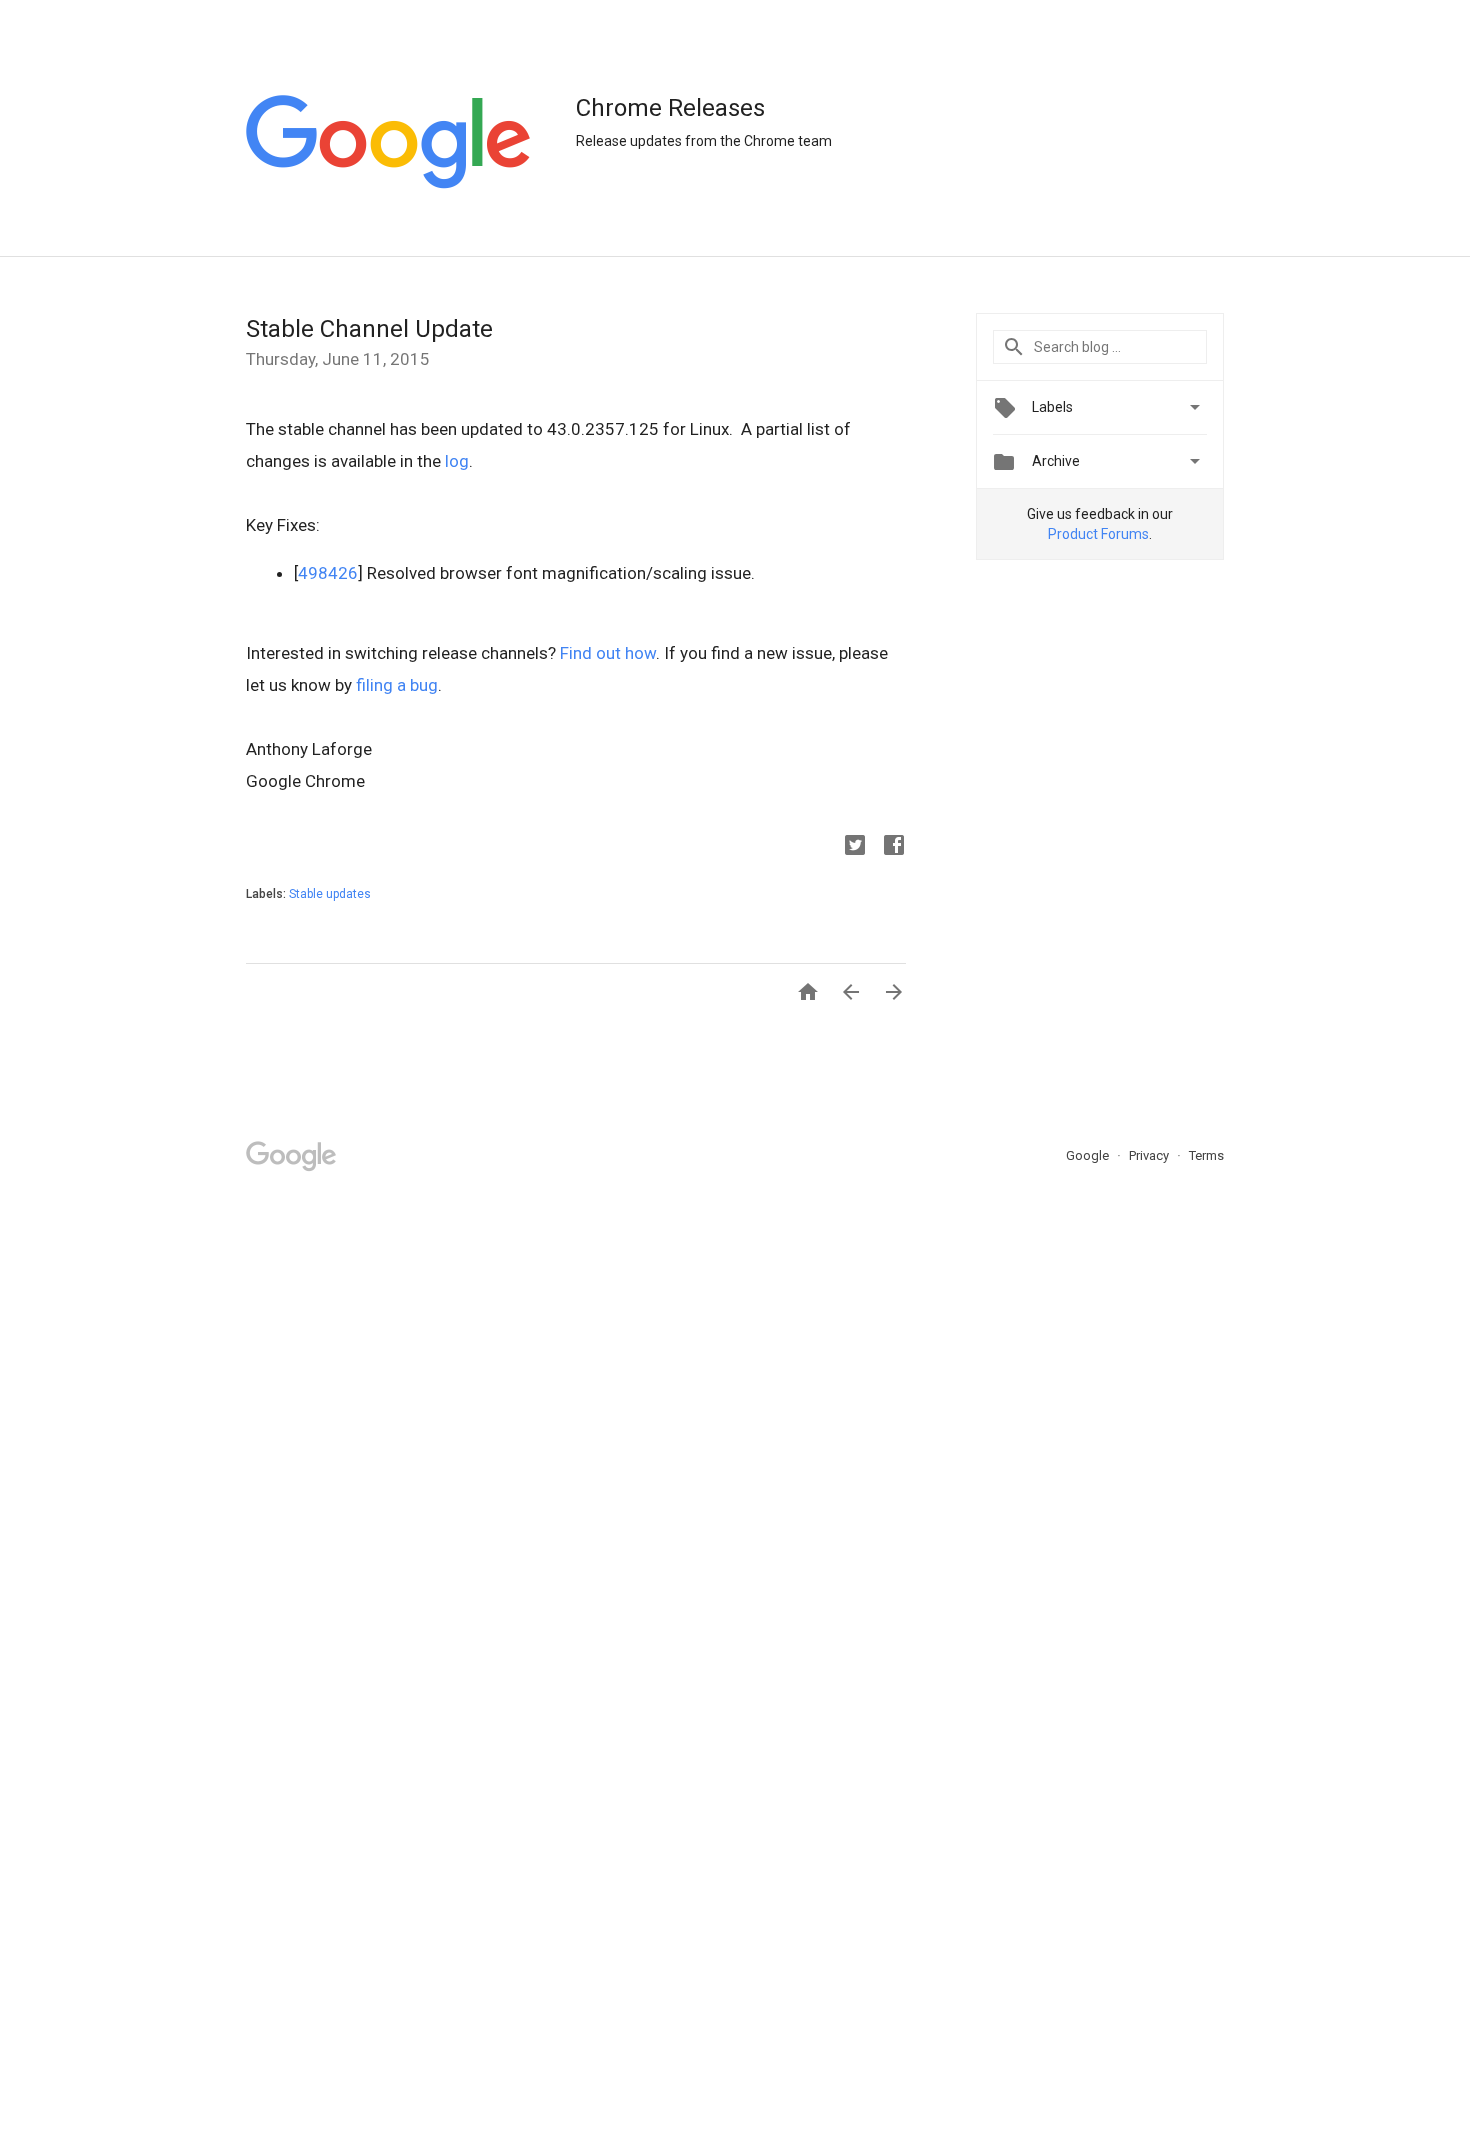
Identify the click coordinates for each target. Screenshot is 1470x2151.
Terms (1206, 1155)
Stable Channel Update (369, 329)
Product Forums (1098, 534)
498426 (328, 573)
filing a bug (397, 685)
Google (1089, 1155)
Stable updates (330, 894)
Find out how (608, 653)
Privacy (1150, 1155)
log (457, 461)
